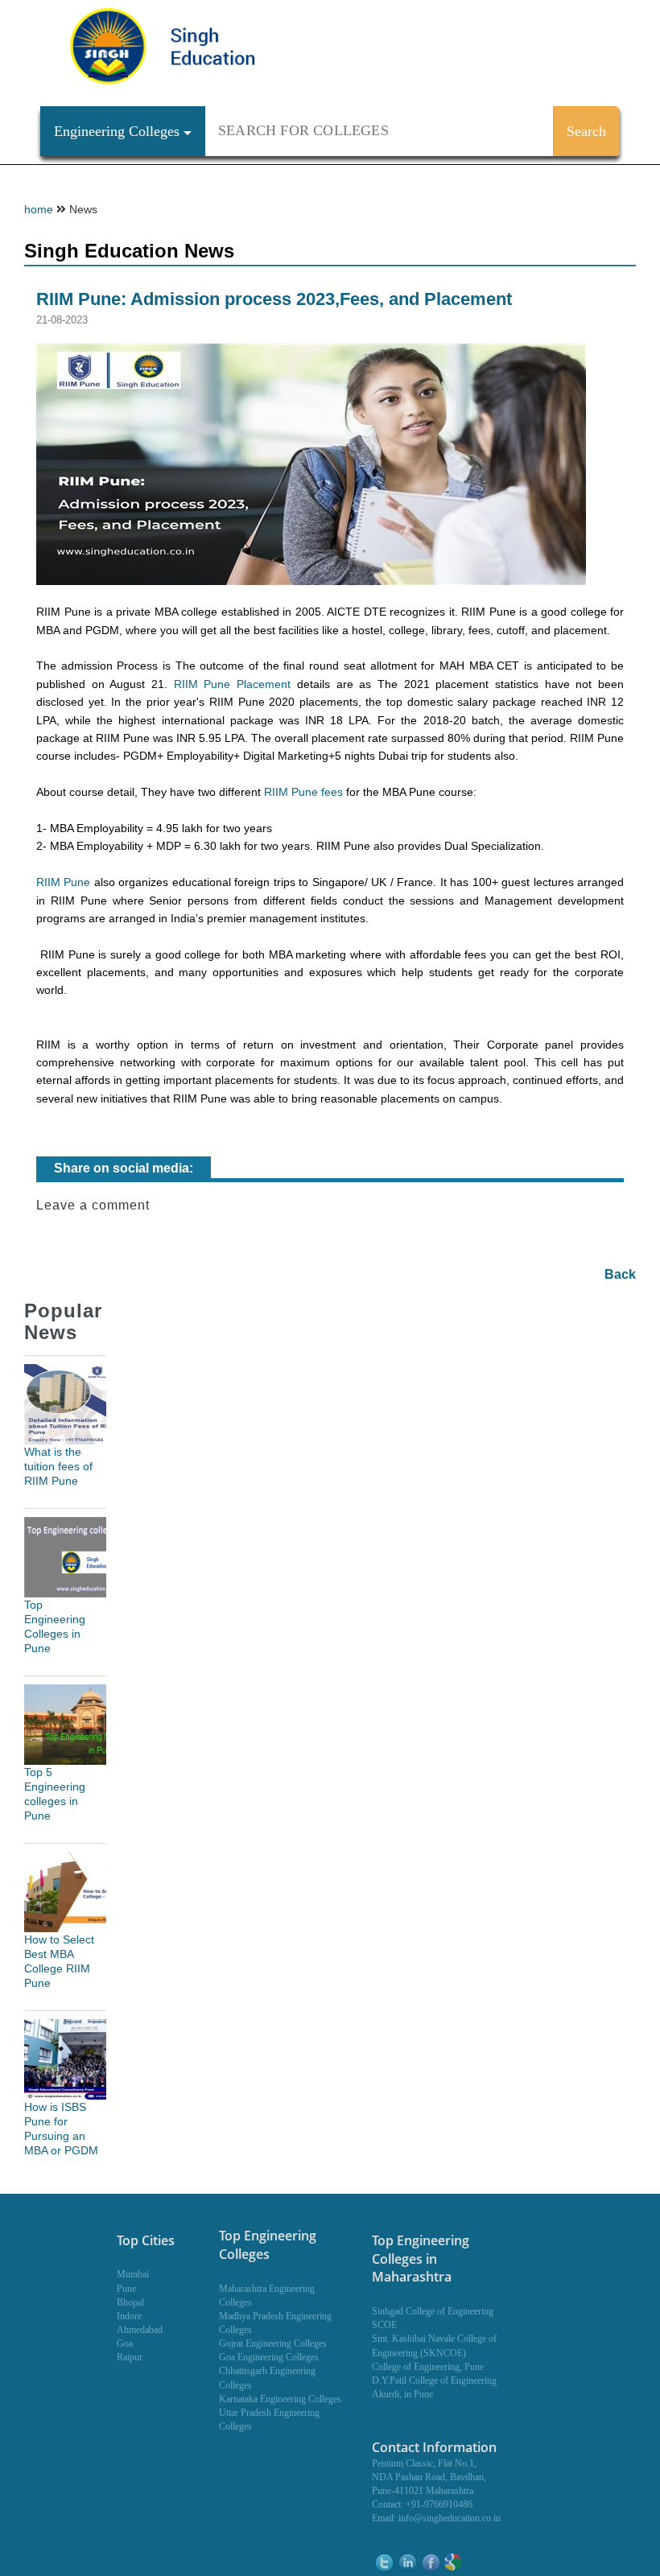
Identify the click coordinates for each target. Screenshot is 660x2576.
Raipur (130, 2357)
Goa (125, 2343)
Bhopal (130, 2302)
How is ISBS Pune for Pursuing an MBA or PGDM (61, 2129)
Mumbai (133, 2274)
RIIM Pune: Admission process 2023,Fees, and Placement (274, 299)
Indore (129, 2316)
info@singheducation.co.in (450, 2518)
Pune (126, 2289)
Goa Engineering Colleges (269, 2357)
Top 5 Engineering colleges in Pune (55, 1794)
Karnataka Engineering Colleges (280, 2399)
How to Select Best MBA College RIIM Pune (59, 1961)
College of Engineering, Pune (428, 2367)
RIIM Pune (63, 882)
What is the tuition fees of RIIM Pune (58, 1466)
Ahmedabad (140, 2330)
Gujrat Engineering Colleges (273, 2343)
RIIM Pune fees (303, 792)
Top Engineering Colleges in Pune (55, 1626)
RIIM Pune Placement (232, 684)
